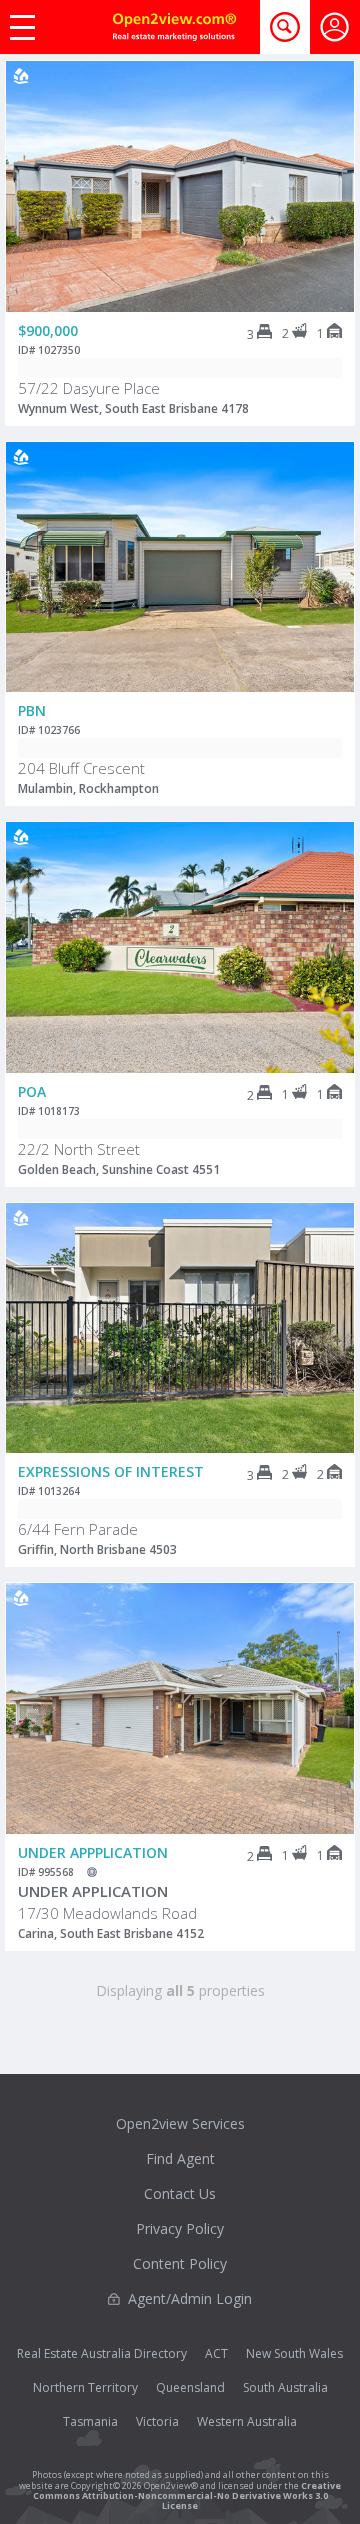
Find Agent (180, 2158)
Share (325, 141)
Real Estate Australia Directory (102, 2353)
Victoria (157, 2421)
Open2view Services (180, 2123)
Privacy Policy (180, 2228)
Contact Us (180, 2193)
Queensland (190, 2387)
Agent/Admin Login (190, 2298)
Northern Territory (85, 2387)
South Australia (285, 2387)
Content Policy (180, 2263)
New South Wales (294, 2353)
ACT (216, 2353)
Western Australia (247, 2421)
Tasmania (90, 2421)
